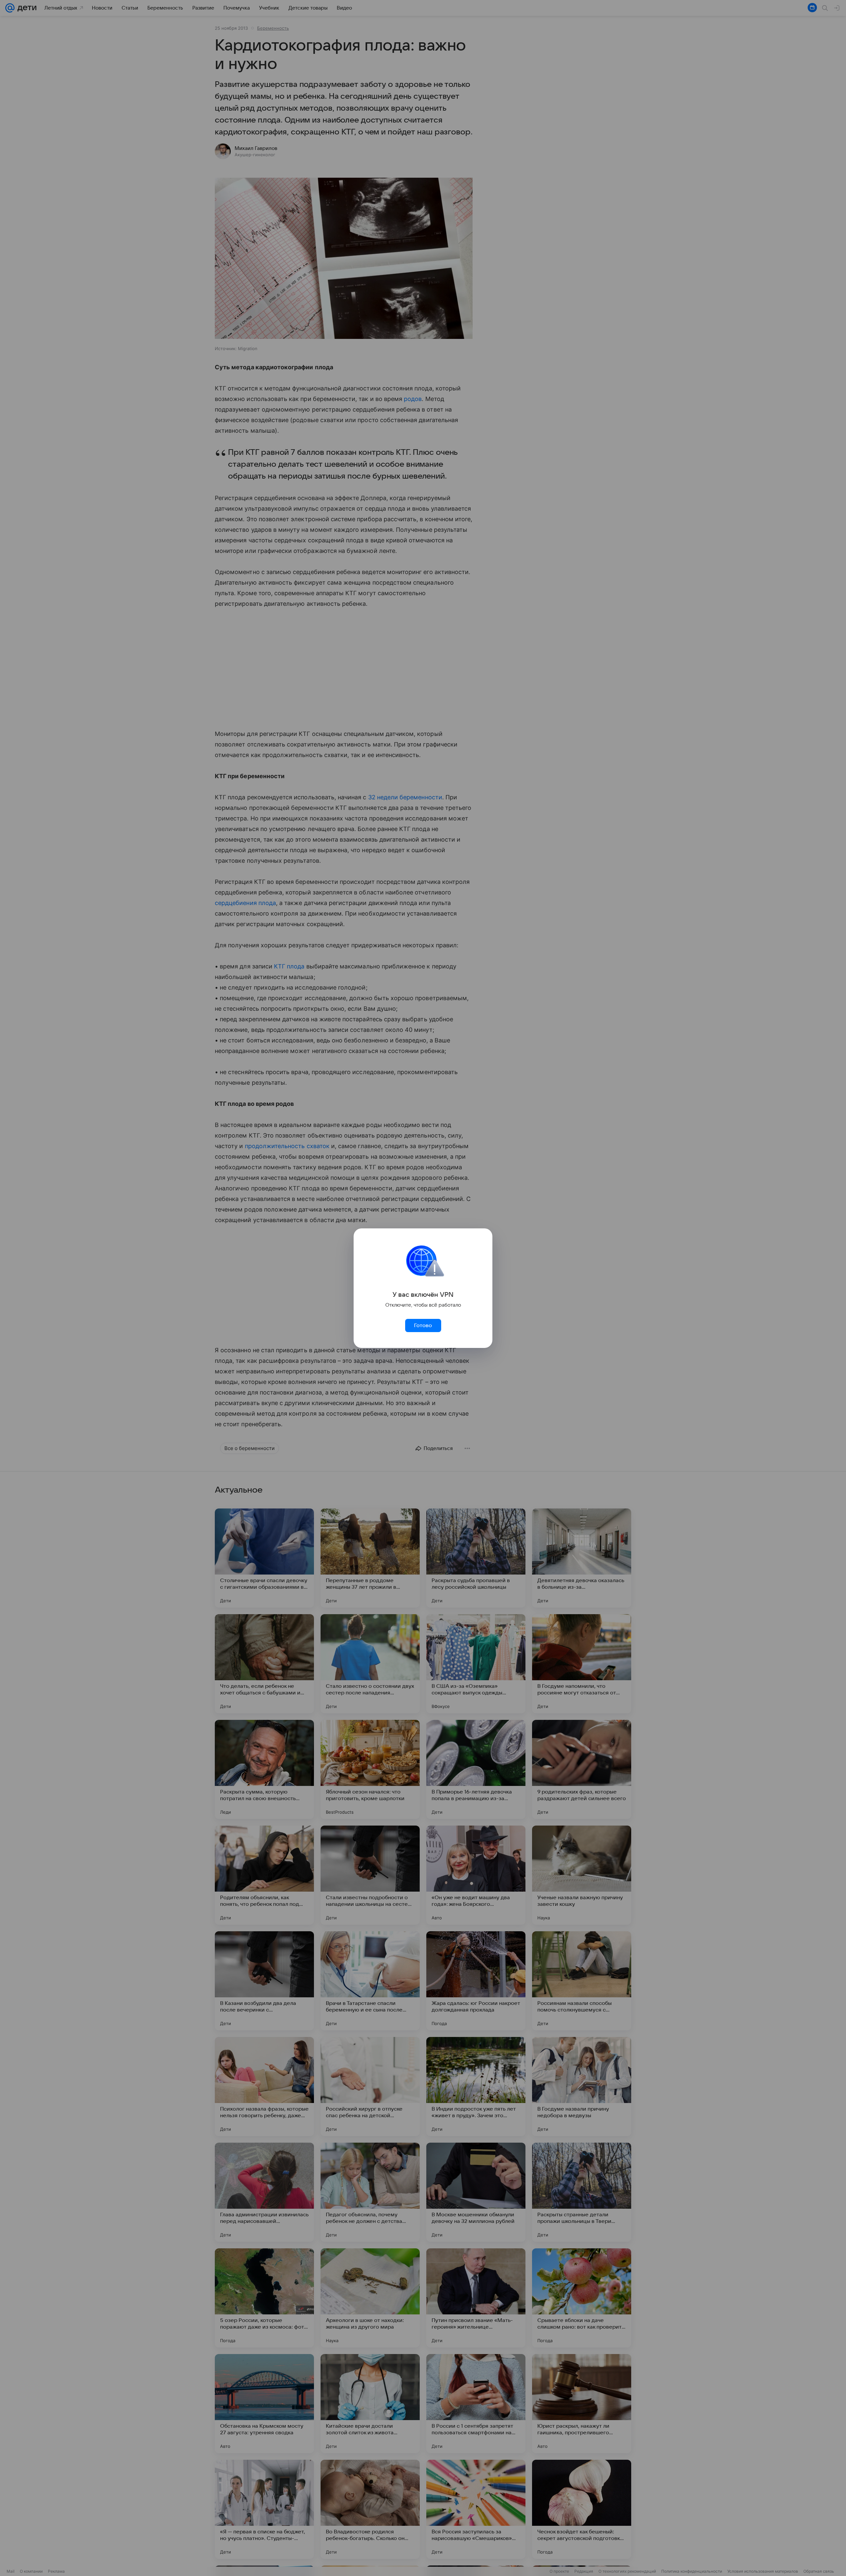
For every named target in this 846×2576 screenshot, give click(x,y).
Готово (423, 1325)
